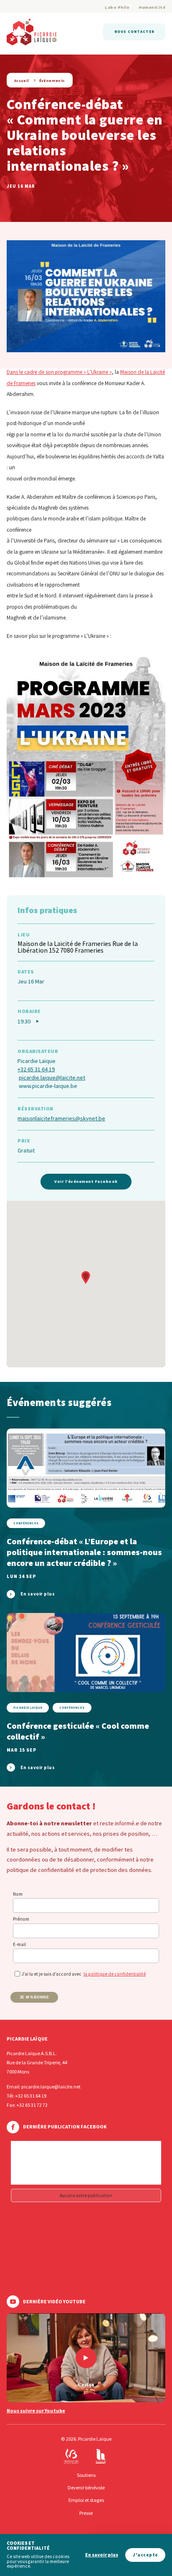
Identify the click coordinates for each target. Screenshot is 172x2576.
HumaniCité (152, 7)
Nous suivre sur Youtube (36, 2411)
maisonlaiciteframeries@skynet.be (61, 1118)
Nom (18, 1894)
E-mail (19, 1944)
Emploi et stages (86, 2500)
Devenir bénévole (86, 2488)
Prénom (21, 1919)
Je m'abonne (34, 1997)
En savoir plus (102, 2555)
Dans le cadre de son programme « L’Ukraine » (59, 372)
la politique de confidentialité (115, 1974)
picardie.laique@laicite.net (52, 1078)
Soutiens (86, 2475)
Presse (86, 2513)
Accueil (22, 81)
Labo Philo (117, 7)
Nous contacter (134, 31)
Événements (52, 81)
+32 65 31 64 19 (36, 1069)
